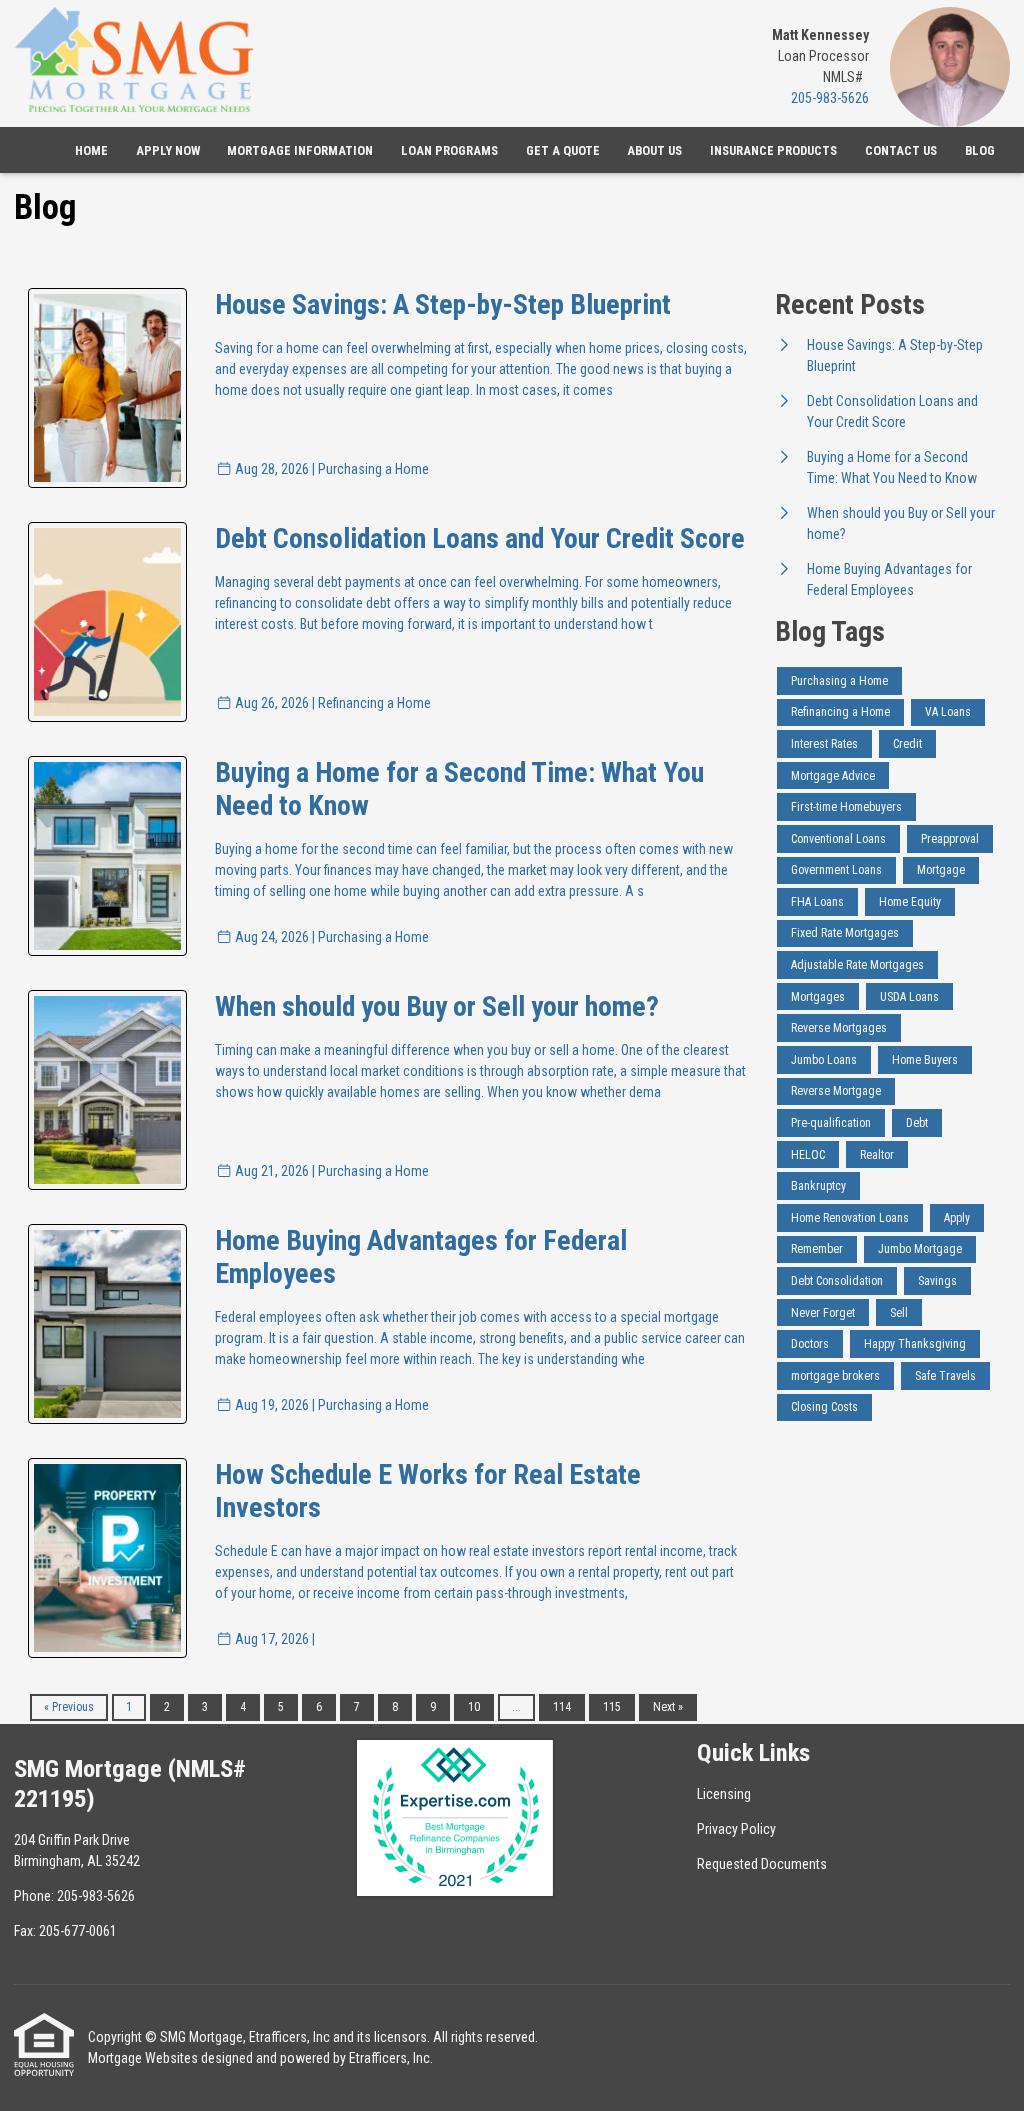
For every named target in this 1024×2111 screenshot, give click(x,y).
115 (612, 1707)
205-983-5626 (830, 98)
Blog (980, 150)
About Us (654, 150)
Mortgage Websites (143, 2058)
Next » (668, 1707)
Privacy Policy (736, 1829)
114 (562, 1707)
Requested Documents (762, 1864)
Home (91, 150)
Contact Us (901, 150)
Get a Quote (563, 150)
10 (474, 1707)
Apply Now (168, 150)
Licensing (724, 1794)
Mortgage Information (300, 150)
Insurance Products (773, 150)
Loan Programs (449, 150)
